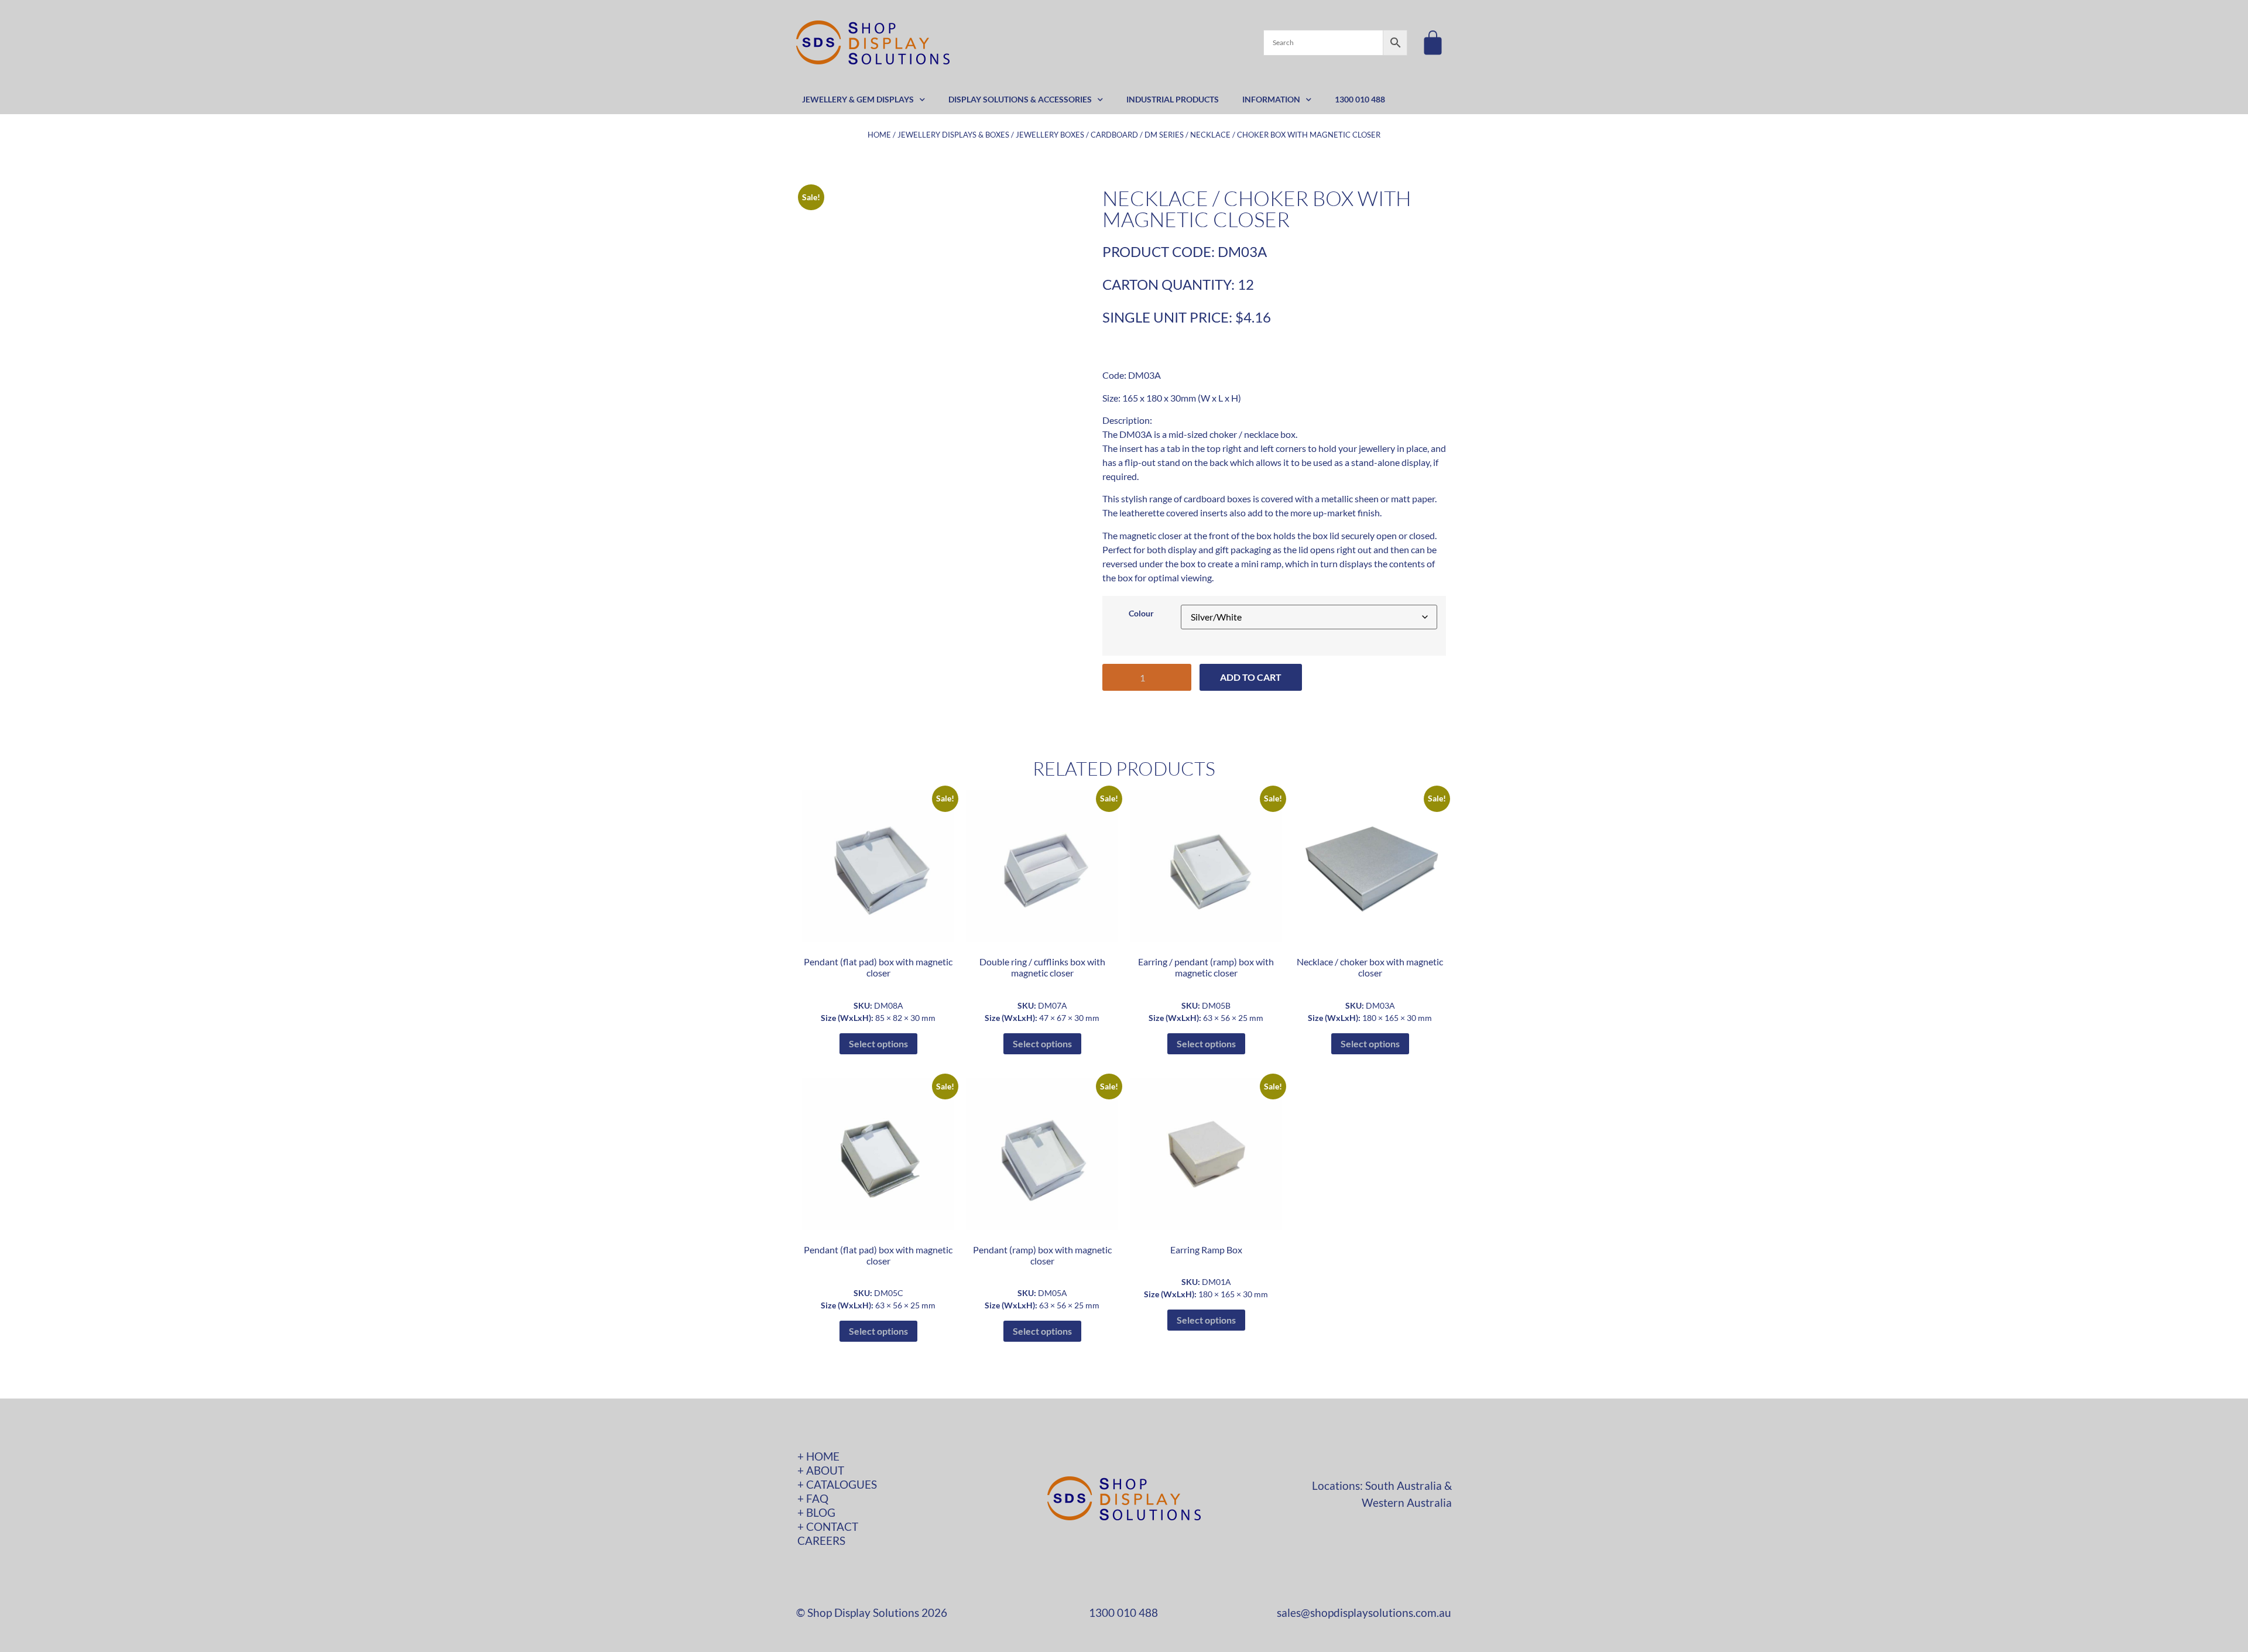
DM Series (1164, 135)
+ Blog (816, 1512)
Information (1271, 99)
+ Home (818, 1456)
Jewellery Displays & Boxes (953, 135)
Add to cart (1251, 677)
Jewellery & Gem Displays (858, 99)
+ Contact (828, 1526)
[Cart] (1433, 42)
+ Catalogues (837, 1484)
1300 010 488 (1360, 99)
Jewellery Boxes (1050, 135)
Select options (878, 1043)
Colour (1141, 613)
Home (879, 135)
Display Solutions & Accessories (1020, 99)
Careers (821, 1540)
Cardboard (1114, 135)
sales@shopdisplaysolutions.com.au (1364, 1612)
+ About (821, 1470)
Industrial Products (1173, 99)
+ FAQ (813, 1498)
